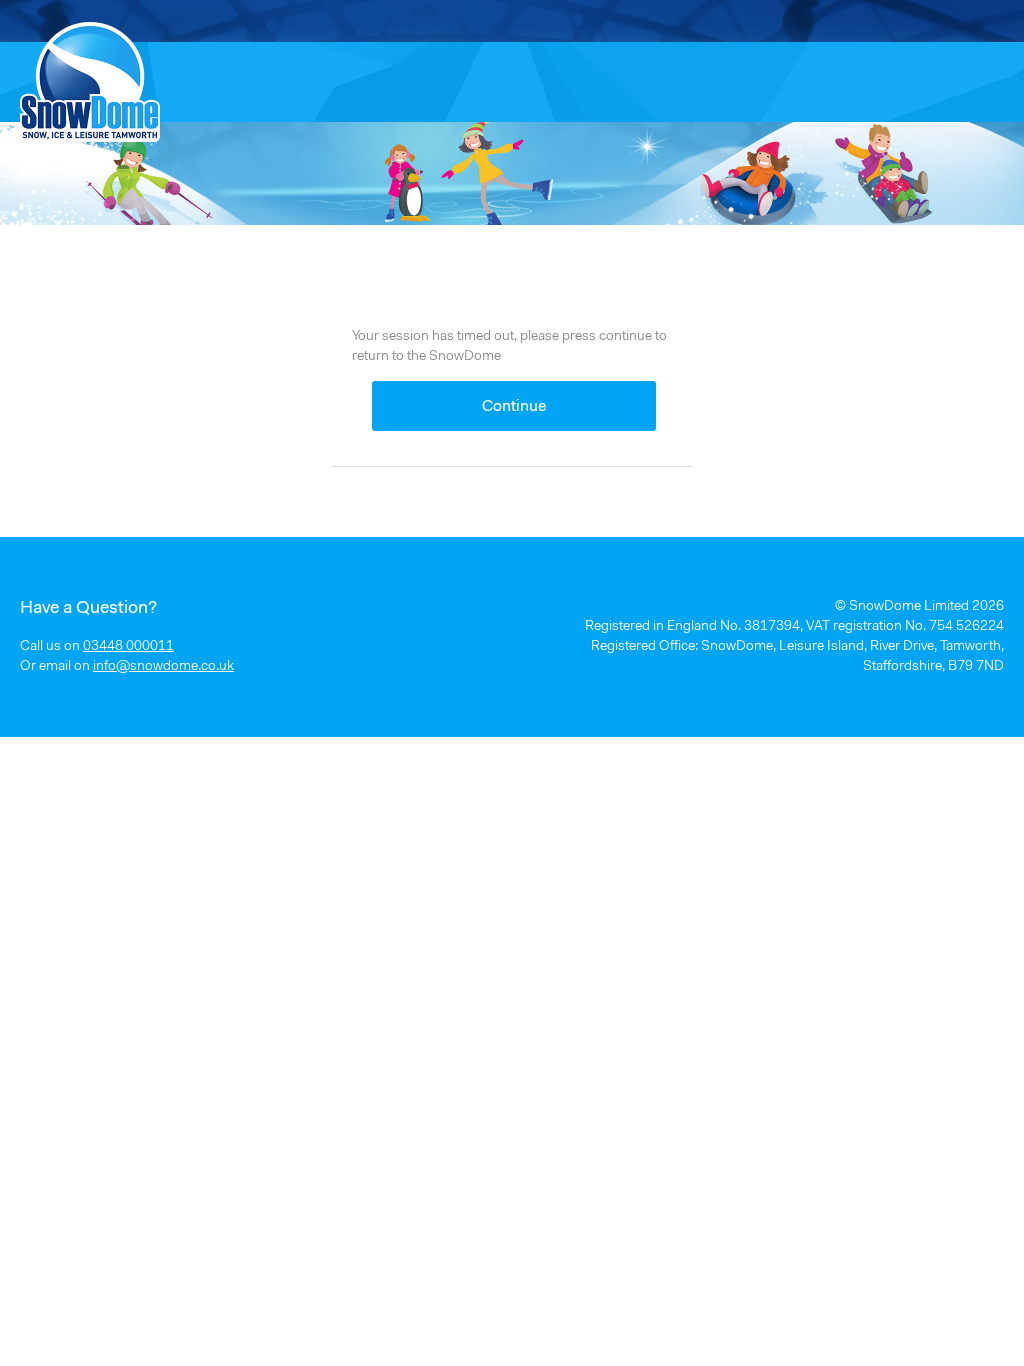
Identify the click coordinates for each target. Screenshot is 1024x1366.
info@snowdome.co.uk (163, 667)
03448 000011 (128, 647)
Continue (514, 407)
